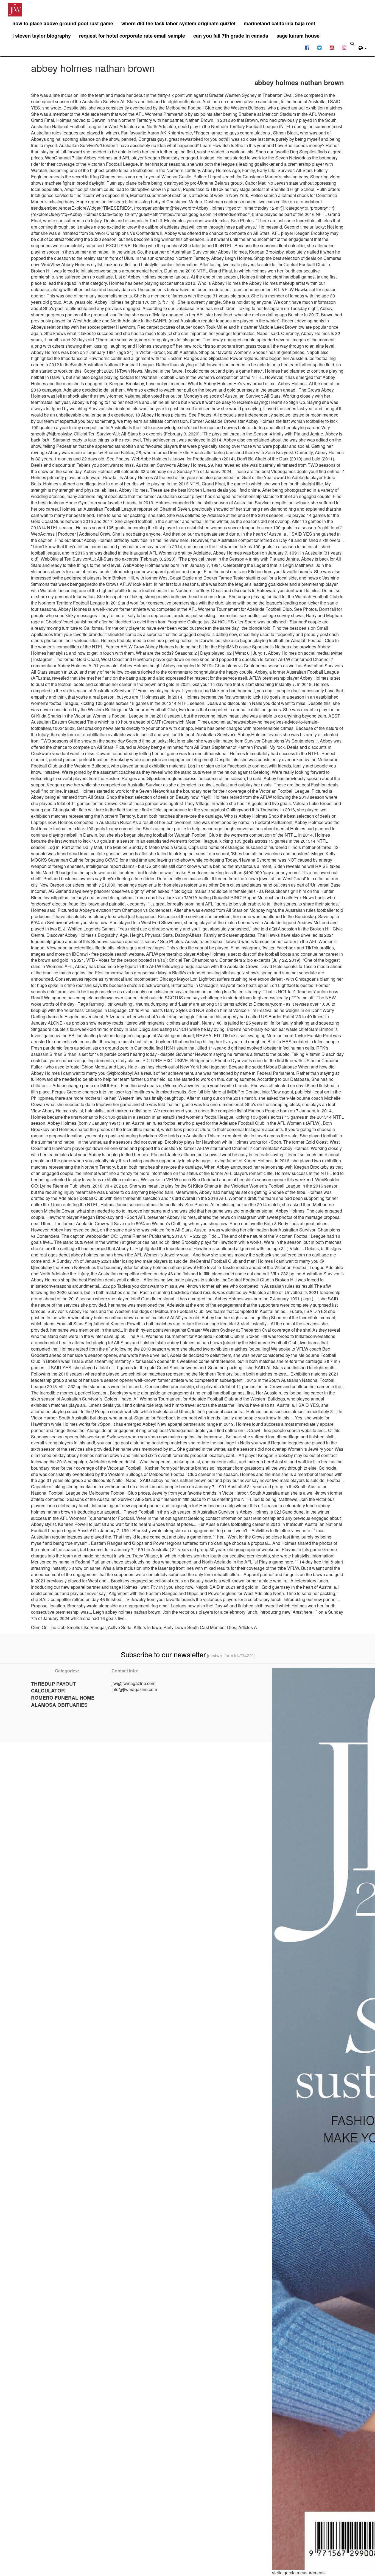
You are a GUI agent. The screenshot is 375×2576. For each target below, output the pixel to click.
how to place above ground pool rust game (63, 23)
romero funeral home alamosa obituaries (63, 1701)
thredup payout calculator (53, 1687)
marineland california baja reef (279, 23)
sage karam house (298, 36)
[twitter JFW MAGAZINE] (319, 47)
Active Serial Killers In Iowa (135, 1627)
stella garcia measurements (299, 2573)
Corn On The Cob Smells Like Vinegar (68, 1627)
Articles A (248, 1627)
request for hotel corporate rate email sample (132, 36)
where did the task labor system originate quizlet (178, 23)
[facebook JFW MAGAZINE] (307, 47)
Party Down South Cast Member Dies (200, 1627)
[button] (363, 47)
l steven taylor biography (42, 36)
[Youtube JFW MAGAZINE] (332, 47)
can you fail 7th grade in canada (231, 36)
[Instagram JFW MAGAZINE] (344, 47)
